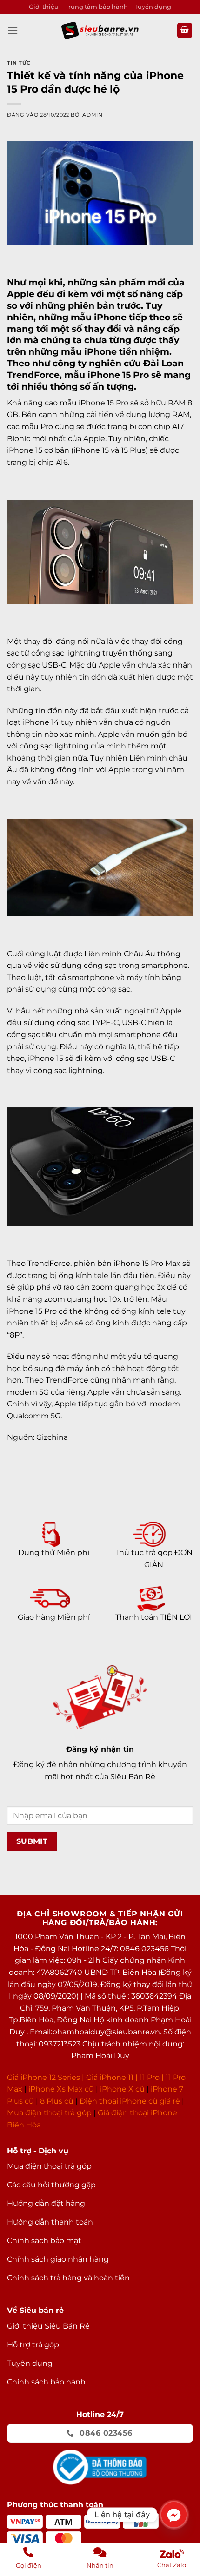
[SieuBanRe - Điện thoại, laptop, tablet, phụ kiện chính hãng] (100, 30)
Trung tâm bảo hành (97, 7)
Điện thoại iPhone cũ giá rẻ (130, 2101)
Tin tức (19, 63)
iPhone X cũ (122, 2089)
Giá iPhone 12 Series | (46, 2077)
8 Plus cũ (57, 2101)
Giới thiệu (44, 7)
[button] (13, 30)
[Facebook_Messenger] (174, 2515)
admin (92, 115)
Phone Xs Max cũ (62, 2089)
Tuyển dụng (153, 7)
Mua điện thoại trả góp (49, 2113)
